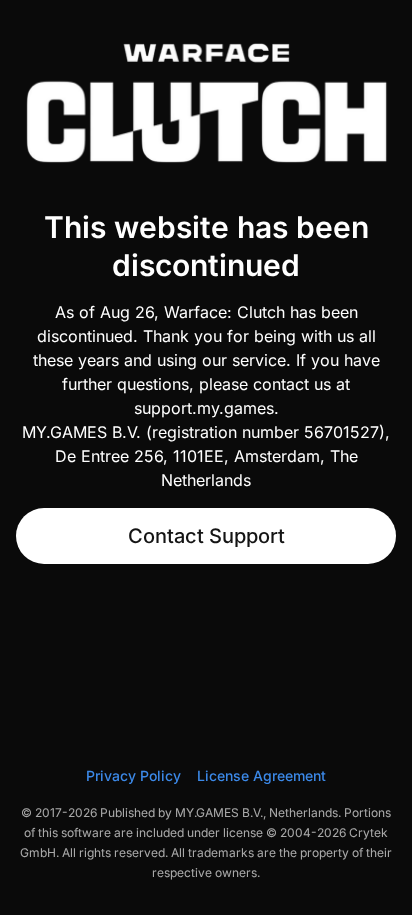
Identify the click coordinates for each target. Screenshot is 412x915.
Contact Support (206, 536)
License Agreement (261, 775)
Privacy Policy (133, 775)
